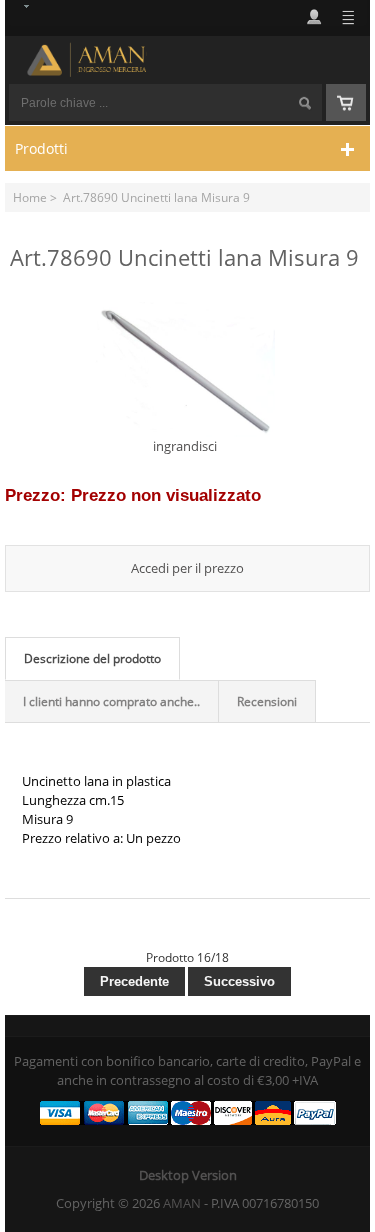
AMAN (182, 1203)
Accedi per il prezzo (187, 568)
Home (30, 197)
